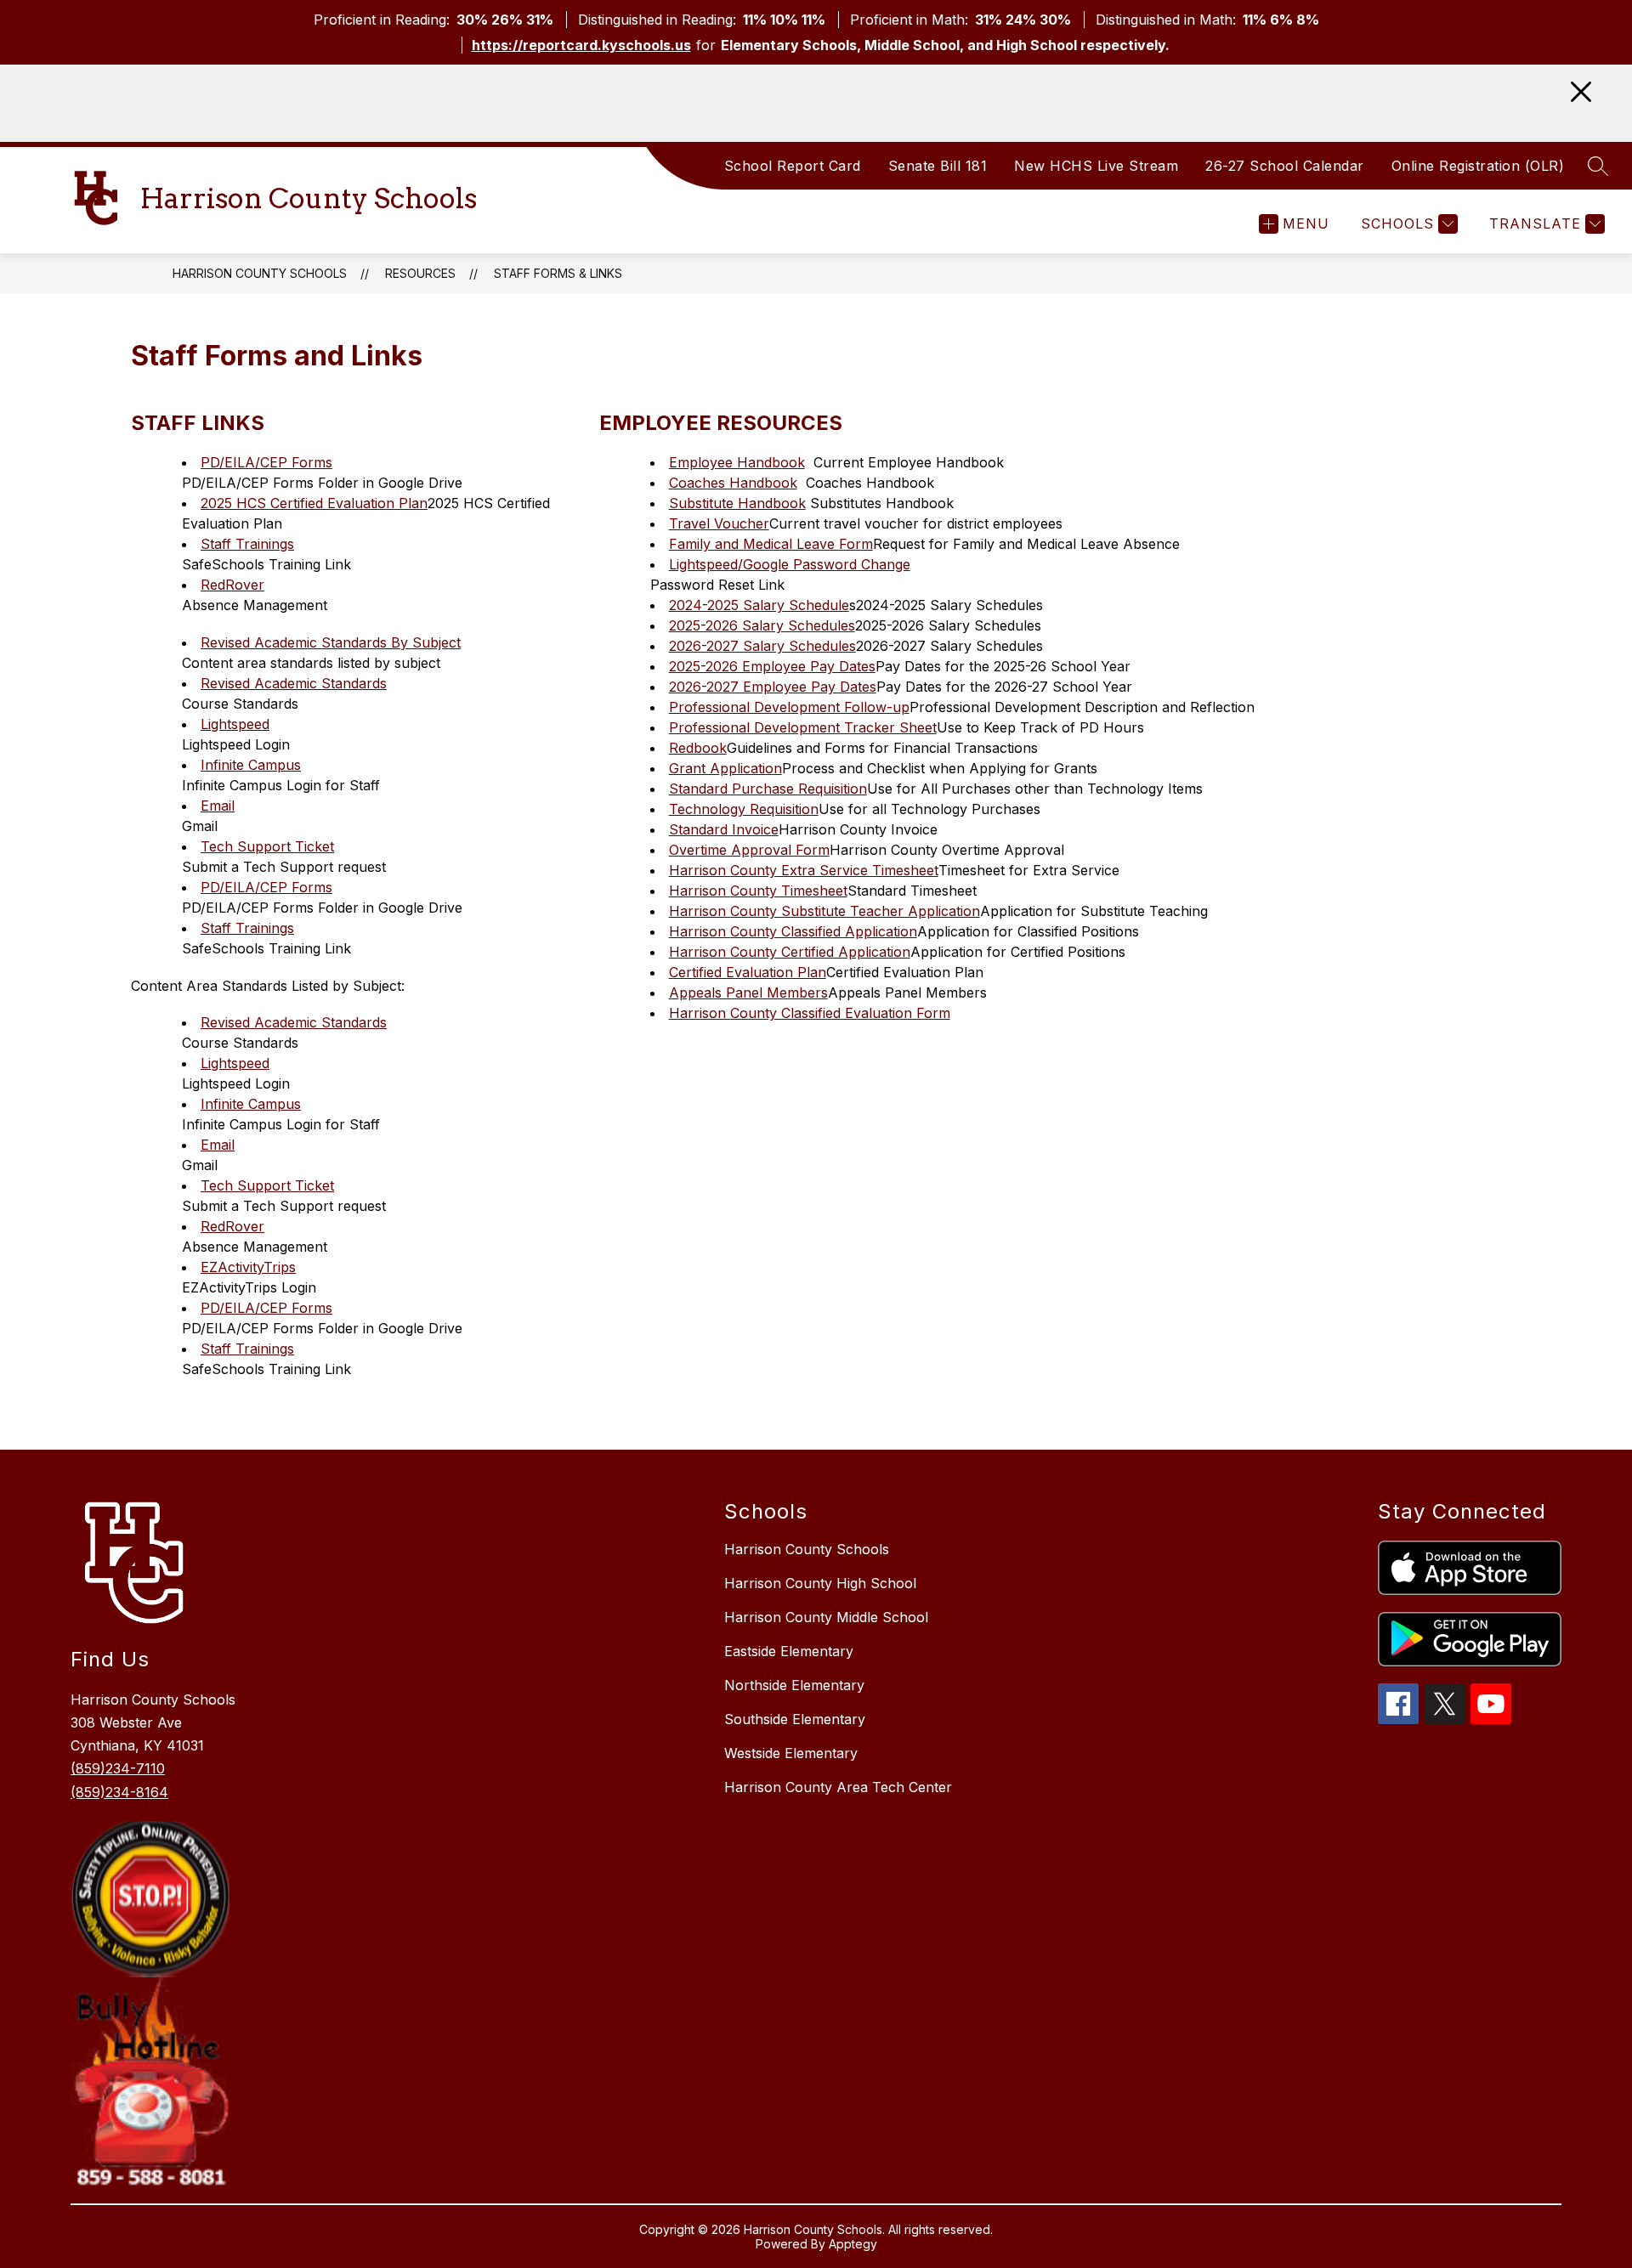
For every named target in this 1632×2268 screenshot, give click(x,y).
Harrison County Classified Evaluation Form (810, 1013)
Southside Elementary (795, 1719)
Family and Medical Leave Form (771, 544)
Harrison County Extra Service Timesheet (804, 870)
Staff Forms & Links (558, 273)
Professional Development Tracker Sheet (803, 727)
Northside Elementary (794, 1685)
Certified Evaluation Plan (748, 972)
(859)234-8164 (119, 1792)
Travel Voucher (719, 523)
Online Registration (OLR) (1478, 166)
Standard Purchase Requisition (768, 789)
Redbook (698, 748)
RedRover (232, 585)
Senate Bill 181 (938, 166)
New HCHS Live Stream (1096, 166)
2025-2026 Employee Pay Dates (772, 666)
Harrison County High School (820, 1583)
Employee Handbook (737, 462)
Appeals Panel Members (748, 993)
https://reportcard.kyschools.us (581, 45)
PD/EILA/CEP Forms (266, 462)
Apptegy (853, 2244)
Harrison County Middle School (826, 1617)
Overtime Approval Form (749, 850)
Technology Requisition (744, 809)
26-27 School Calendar (1285, 166)
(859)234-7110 (118, 1768)
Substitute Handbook (737, 503)
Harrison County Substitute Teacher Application (824, 911)
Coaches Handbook (733, 483)
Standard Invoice (724, 829)
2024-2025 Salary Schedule (759, 605)
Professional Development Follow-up (789, 707)
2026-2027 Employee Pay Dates (773, 687)
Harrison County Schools (260, 273)
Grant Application (725, 768)
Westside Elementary (791, 1753)
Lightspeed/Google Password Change (790, 564)
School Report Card (793, 166)
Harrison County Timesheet (758, 891)
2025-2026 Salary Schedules (762, 625)
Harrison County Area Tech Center (838, 1787)
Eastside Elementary (789, 1651)
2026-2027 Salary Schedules (762, 646)
